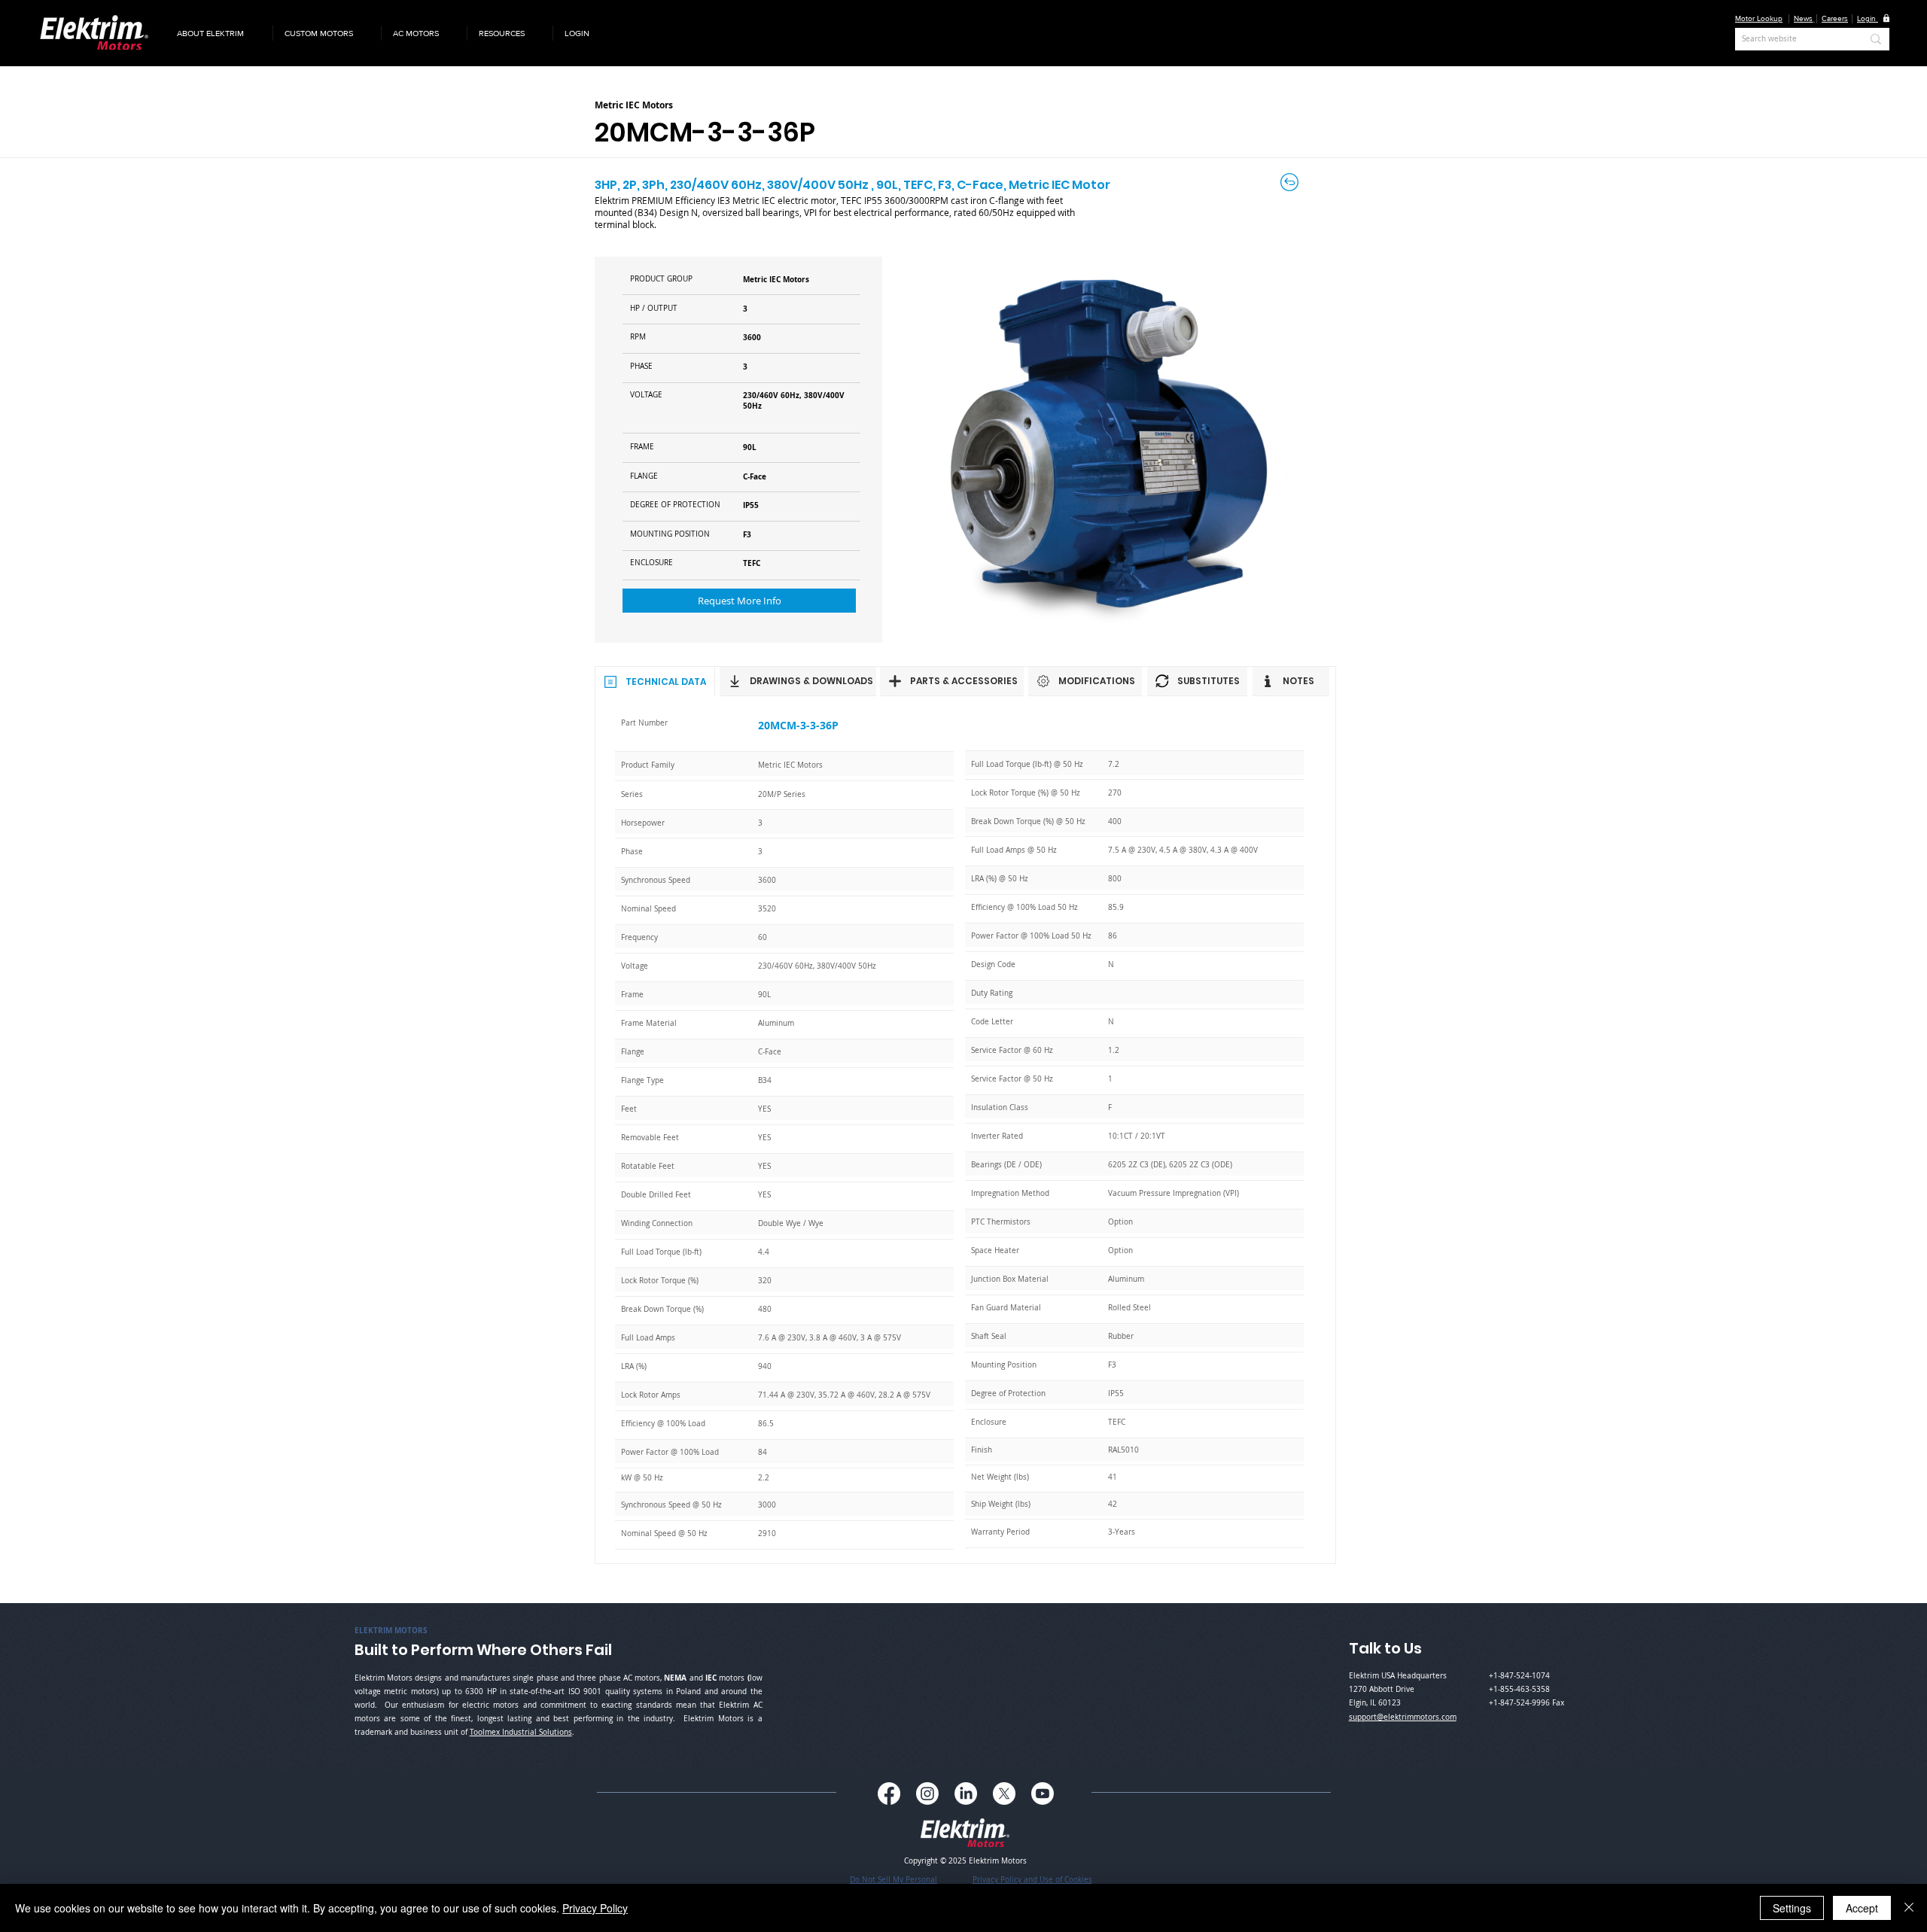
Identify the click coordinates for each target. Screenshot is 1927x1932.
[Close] (1909, 1908)
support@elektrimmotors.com (1403, 1717)
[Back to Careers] (1291, 182)
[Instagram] (927, 1794)
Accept (1862, 1908)
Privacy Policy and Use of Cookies (1032, 1880)
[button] (219, 33)
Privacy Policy (595, 1908)
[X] (1004, 1794)
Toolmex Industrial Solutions (521, 1732)
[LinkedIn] (966, 1794)
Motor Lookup (1759, 18)
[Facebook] (889, 1794)
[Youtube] (1043, 1794)
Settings (1792, 1908)
